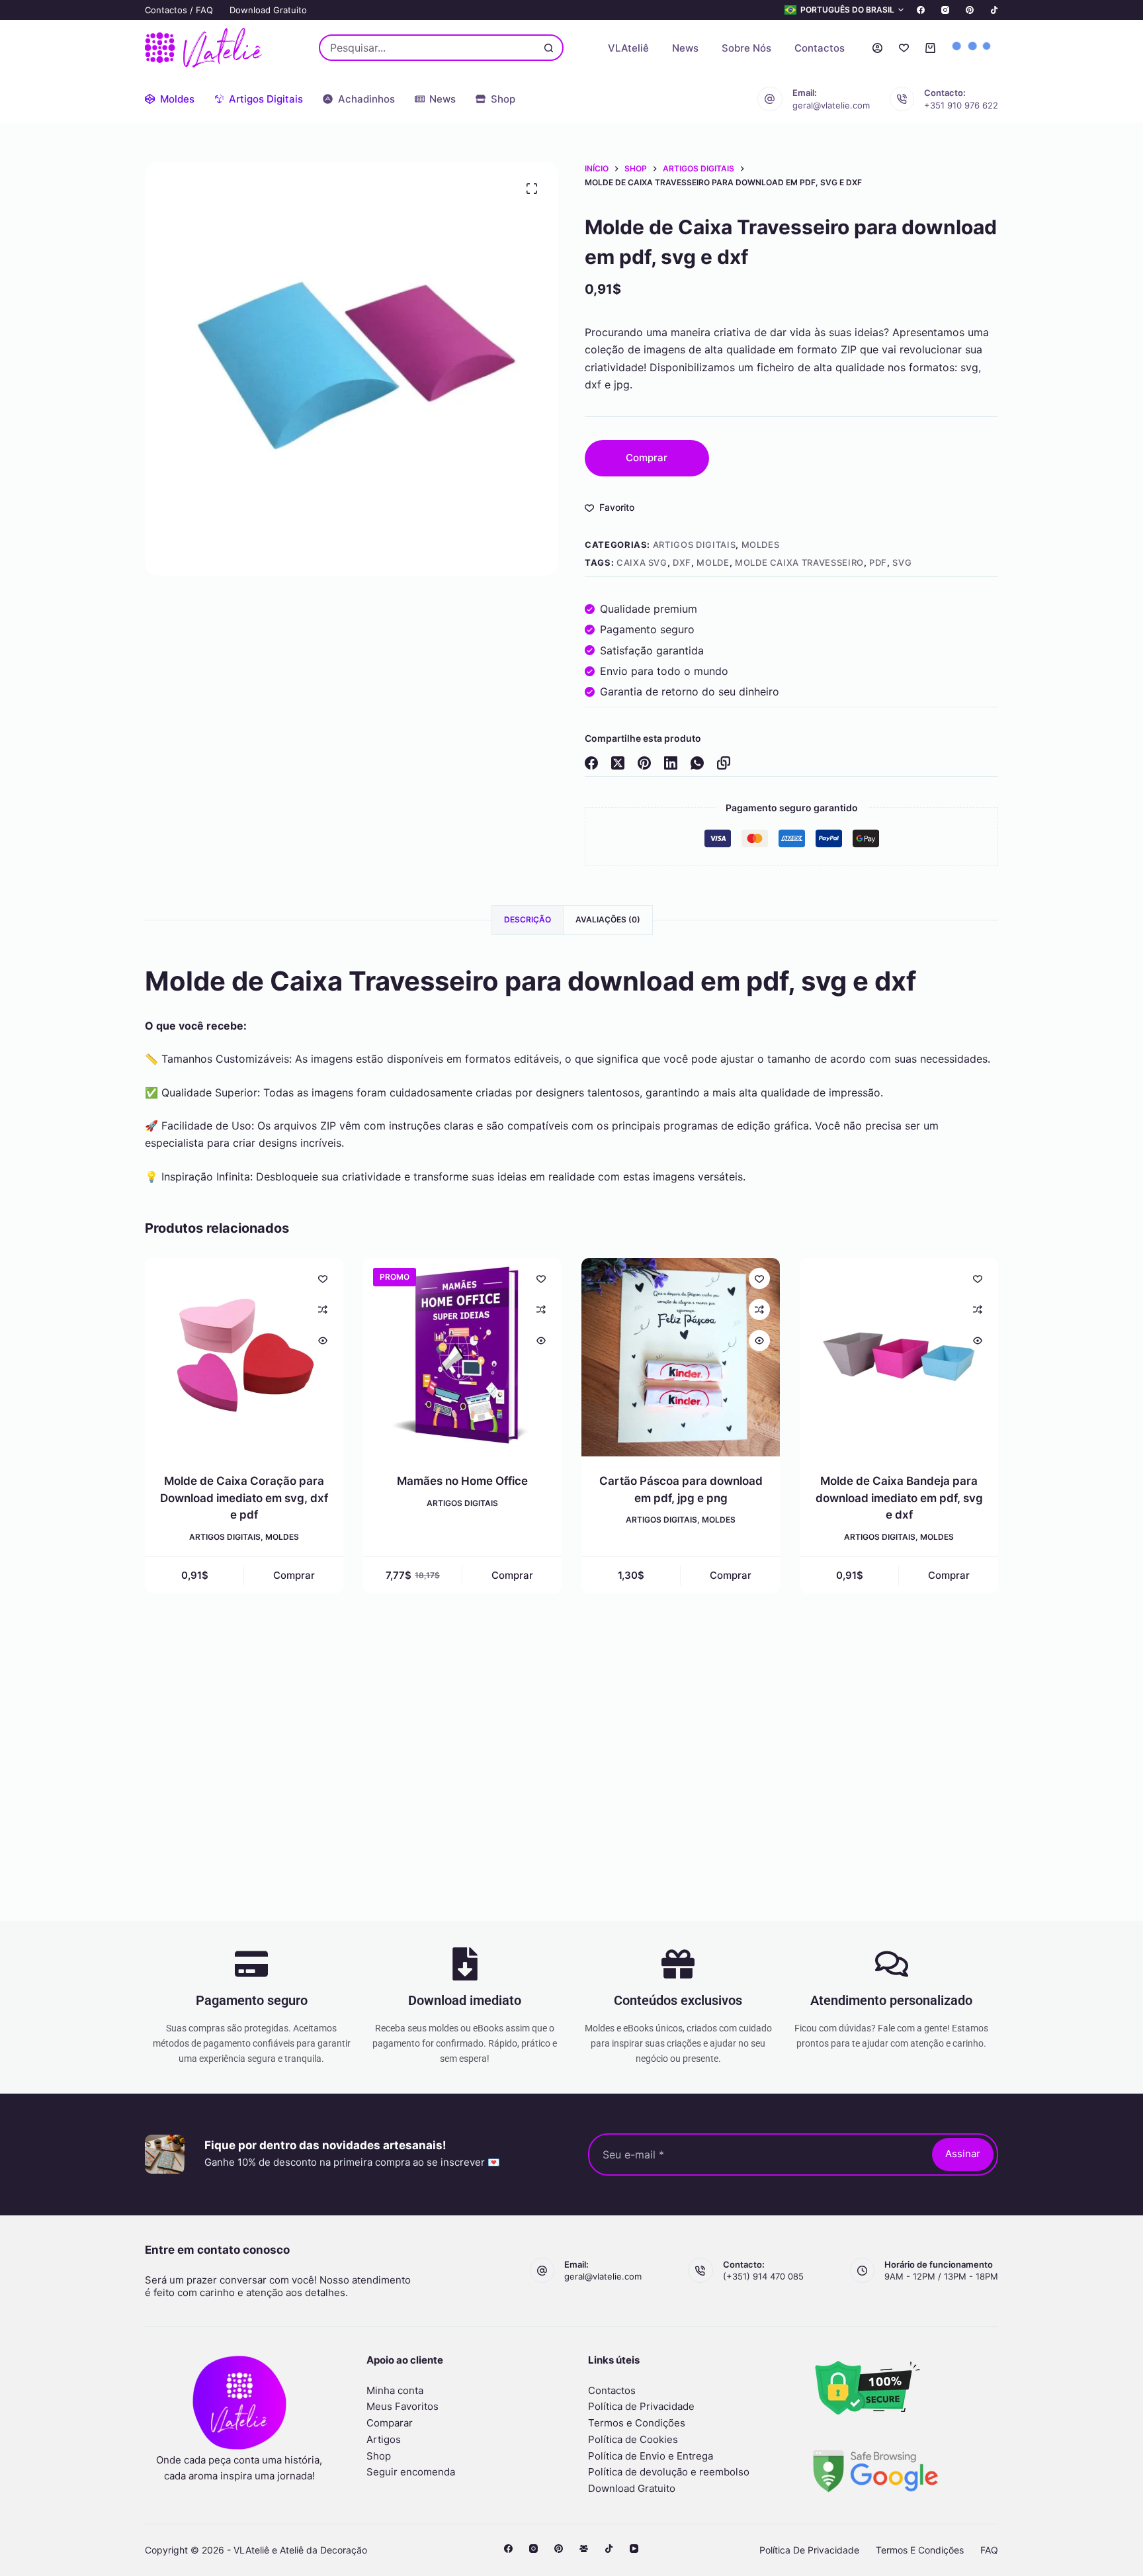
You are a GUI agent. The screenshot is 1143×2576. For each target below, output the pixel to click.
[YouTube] (634, 2549)
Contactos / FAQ (179, 10)
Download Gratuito (268, 10)
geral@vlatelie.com (831, 105)
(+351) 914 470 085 (763, 2276)
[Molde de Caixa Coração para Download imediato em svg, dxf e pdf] (244, 1357)
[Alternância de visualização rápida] (323, 1341)
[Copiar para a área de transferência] (724, 763)
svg (902, 562)
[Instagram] (945, 10)
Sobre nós (746, 48)
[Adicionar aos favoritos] (323, 1278)
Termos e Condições (637, 2423)
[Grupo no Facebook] (584, 2549)
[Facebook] (921, 10)
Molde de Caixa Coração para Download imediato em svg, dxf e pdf (244, 1498)
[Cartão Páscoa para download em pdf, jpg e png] (681, 1357)
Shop (379, 2456)
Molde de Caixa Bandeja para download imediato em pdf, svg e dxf (899, 1498)
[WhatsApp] (697, 763)
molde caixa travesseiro (799, 562)
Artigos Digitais (694, 545)
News (685, 48)
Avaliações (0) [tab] (608, 919)
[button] (844, 10)
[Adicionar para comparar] (323, 1310)
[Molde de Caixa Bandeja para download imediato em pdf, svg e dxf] (899, 1357)
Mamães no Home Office (462, 1481)
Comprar (647, 458)
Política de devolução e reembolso (669, 2472)
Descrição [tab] (528, 919)
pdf (878, 562)
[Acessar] (877, 48)
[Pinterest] (970, 10)
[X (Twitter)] (618, 763)
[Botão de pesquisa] (549, 48)
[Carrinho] (930, 48)
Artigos (384, 2439)
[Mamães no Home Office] (462, 1357)
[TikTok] (994, 10)
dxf (682, 562)
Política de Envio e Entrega (651, 2456)
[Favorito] (904, 48)
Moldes (761, 545)
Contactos (820, 48)
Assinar (963, 2154)
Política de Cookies (633, 2439)
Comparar (390, 2423)
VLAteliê (628, 48)
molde (713, 562)
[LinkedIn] (671, 763)
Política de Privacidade (641, 2406)
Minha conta (395, 2390)
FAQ (989, 2550)
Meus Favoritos (402, 2406)
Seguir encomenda (411, 2472)
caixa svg (642, 562)
